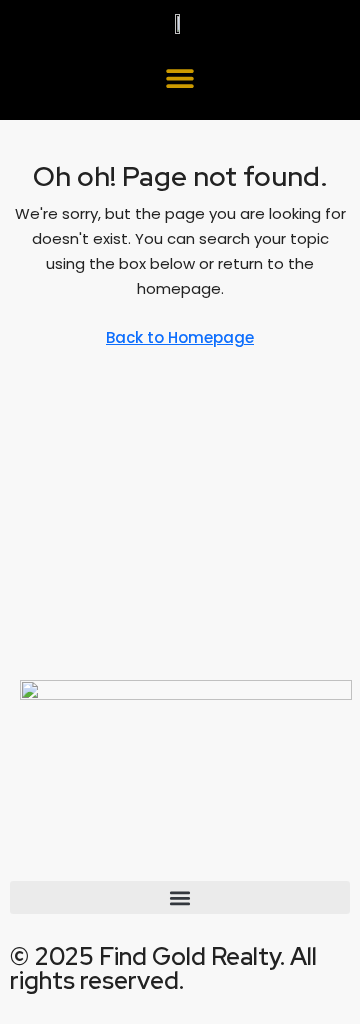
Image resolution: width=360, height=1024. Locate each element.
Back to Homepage (180, 337)
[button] (180, 77)
